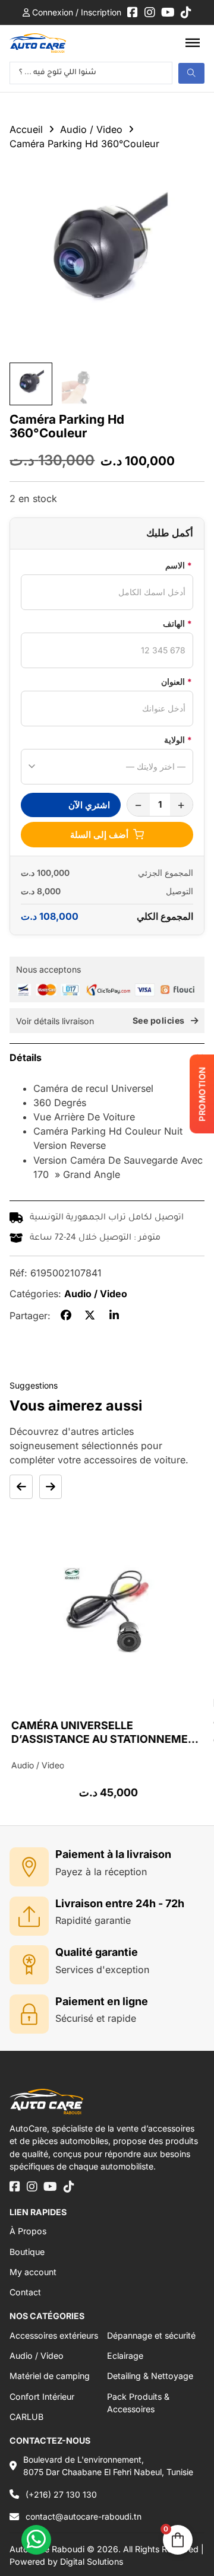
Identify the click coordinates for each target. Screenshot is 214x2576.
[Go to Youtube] (168, 12)
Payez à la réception (101, 1872)
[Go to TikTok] (186, 12)
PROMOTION (202, 1095)
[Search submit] (191, 73)
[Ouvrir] (193, 43)
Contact (25, 2292)
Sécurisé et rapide (96, 2018)
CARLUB (26, 2417)
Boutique (27, 2252)
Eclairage (125, 2356)
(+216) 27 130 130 (61, 2494)
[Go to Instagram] (150, 12)
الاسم (179, 565)
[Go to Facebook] (133, 12)
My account (33, 2272)
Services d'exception (102, 1970)
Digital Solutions (92, 2561)
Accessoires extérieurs (54, 2335)
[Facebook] (66, 1316)
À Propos (28, 2231)
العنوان (177, 682)
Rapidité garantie (93, 1920)
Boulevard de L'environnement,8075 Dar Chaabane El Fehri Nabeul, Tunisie (108, 2466)
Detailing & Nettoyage (150, 2376)
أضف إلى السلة (99, 835)
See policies (159, 1021)
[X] (90, 1316)
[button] (107, 1057)
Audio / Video (91, 129)
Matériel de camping (50, 2376)
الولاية (178, 740)
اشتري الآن (89, 805)
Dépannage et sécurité (151, 2335)
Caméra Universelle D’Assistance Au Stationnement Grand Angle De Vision (106, 1739)
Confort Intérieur (42, 2396)
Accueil (26, 129)
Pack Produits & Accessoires (138, 2403)
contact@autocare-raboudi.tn (84, 2516)
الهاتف (177, 623)
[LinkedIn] (114, 1316)
